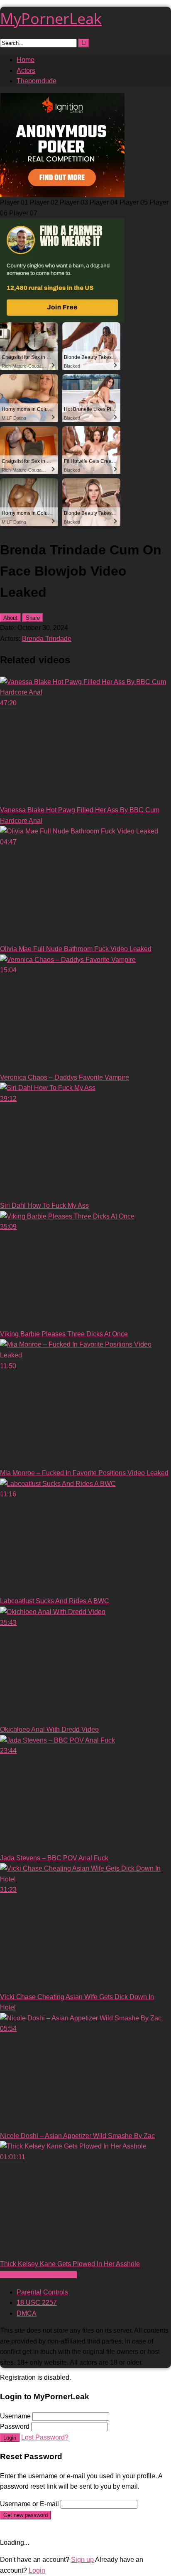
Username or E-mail (29, 2504)
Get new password (26, 2515)
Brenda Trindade (47, 639)
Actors (26, 70)
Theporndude (37, 81)
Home (26, 60)
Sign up (82, 2560)
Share (33, 618)
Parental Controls (42, 2292)
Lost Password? (45, 2437)
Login (10, 2438)
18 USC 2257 (37, 2303)
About (10, 618)
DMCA (27, 2313)
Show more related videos (38, 2275)
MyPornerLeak (51, 19)
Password (15, 2426)
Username (15, 2416)
